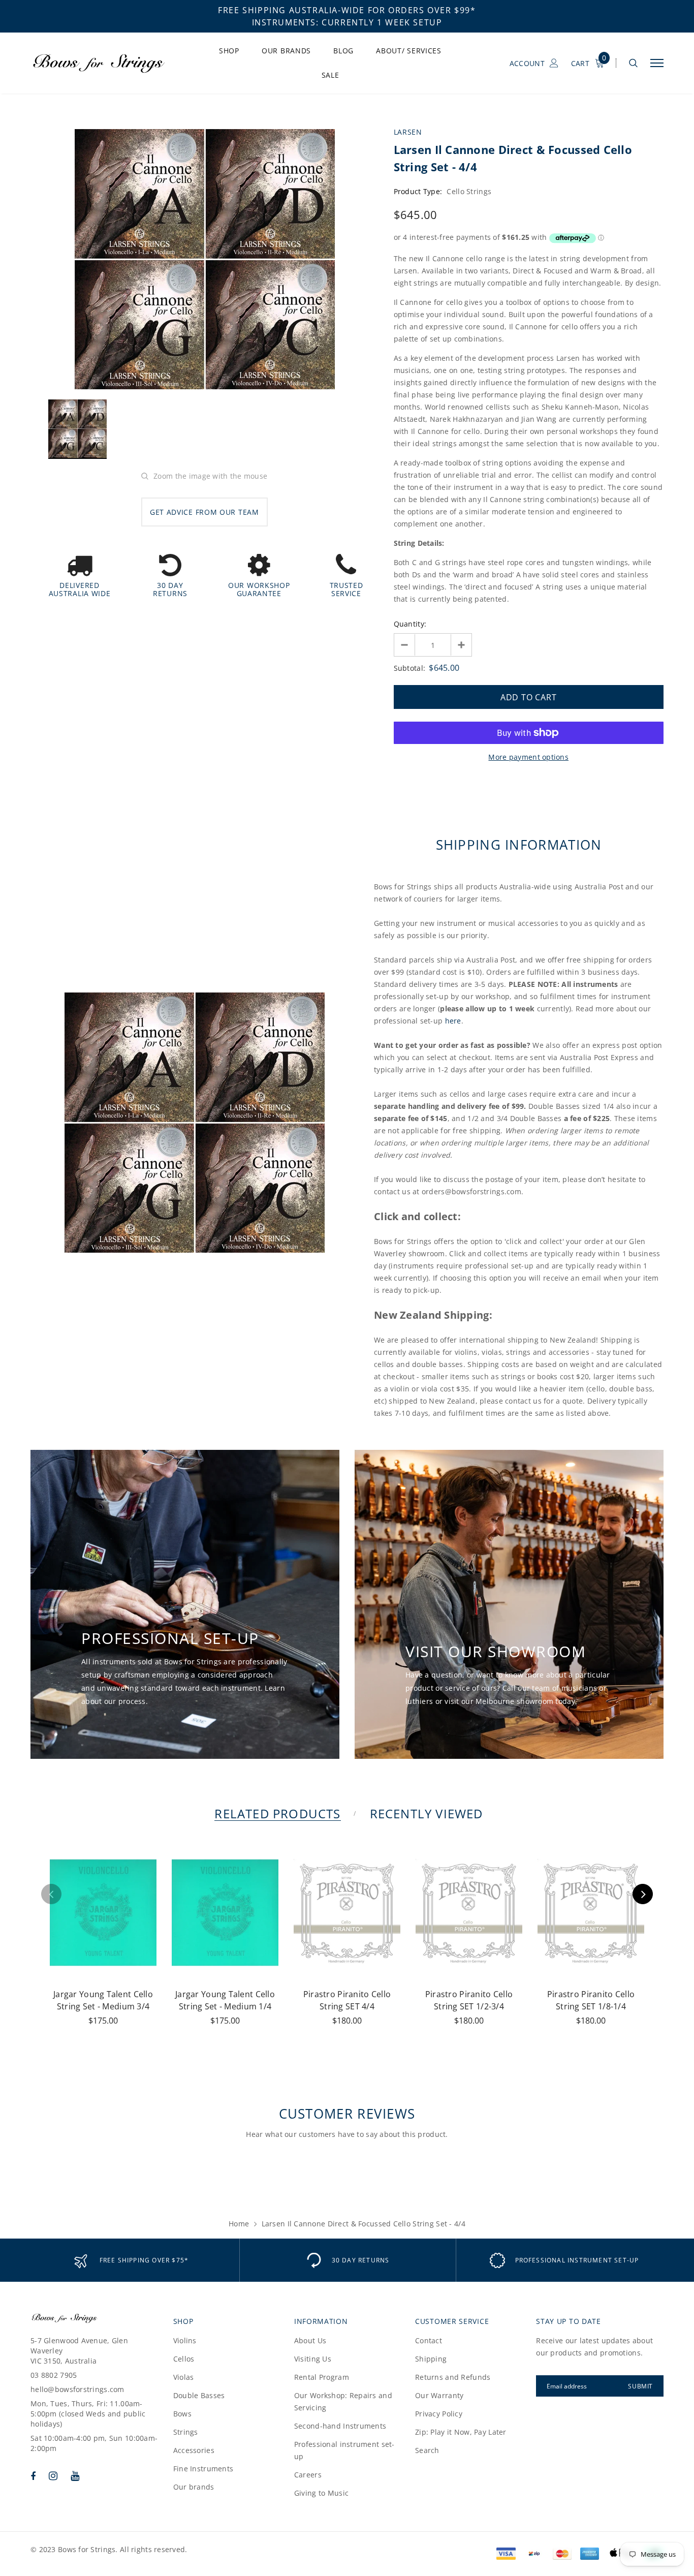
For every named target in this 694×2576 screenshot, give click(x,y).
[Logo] (107, 63)
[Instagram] (53, 2476)
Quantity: (410, 624)
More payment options (528, 757)
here (453, 1021)
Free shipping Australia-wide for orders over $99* (347, 10)
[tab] (276, 1813)
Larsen (408, 132)
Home (239, 2224)
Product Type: (418, 191)
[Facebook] (33, 2476)
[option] (204, 259)
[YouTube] (75, 2476)
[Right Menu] (657, 63)
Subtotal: (410, 668)
